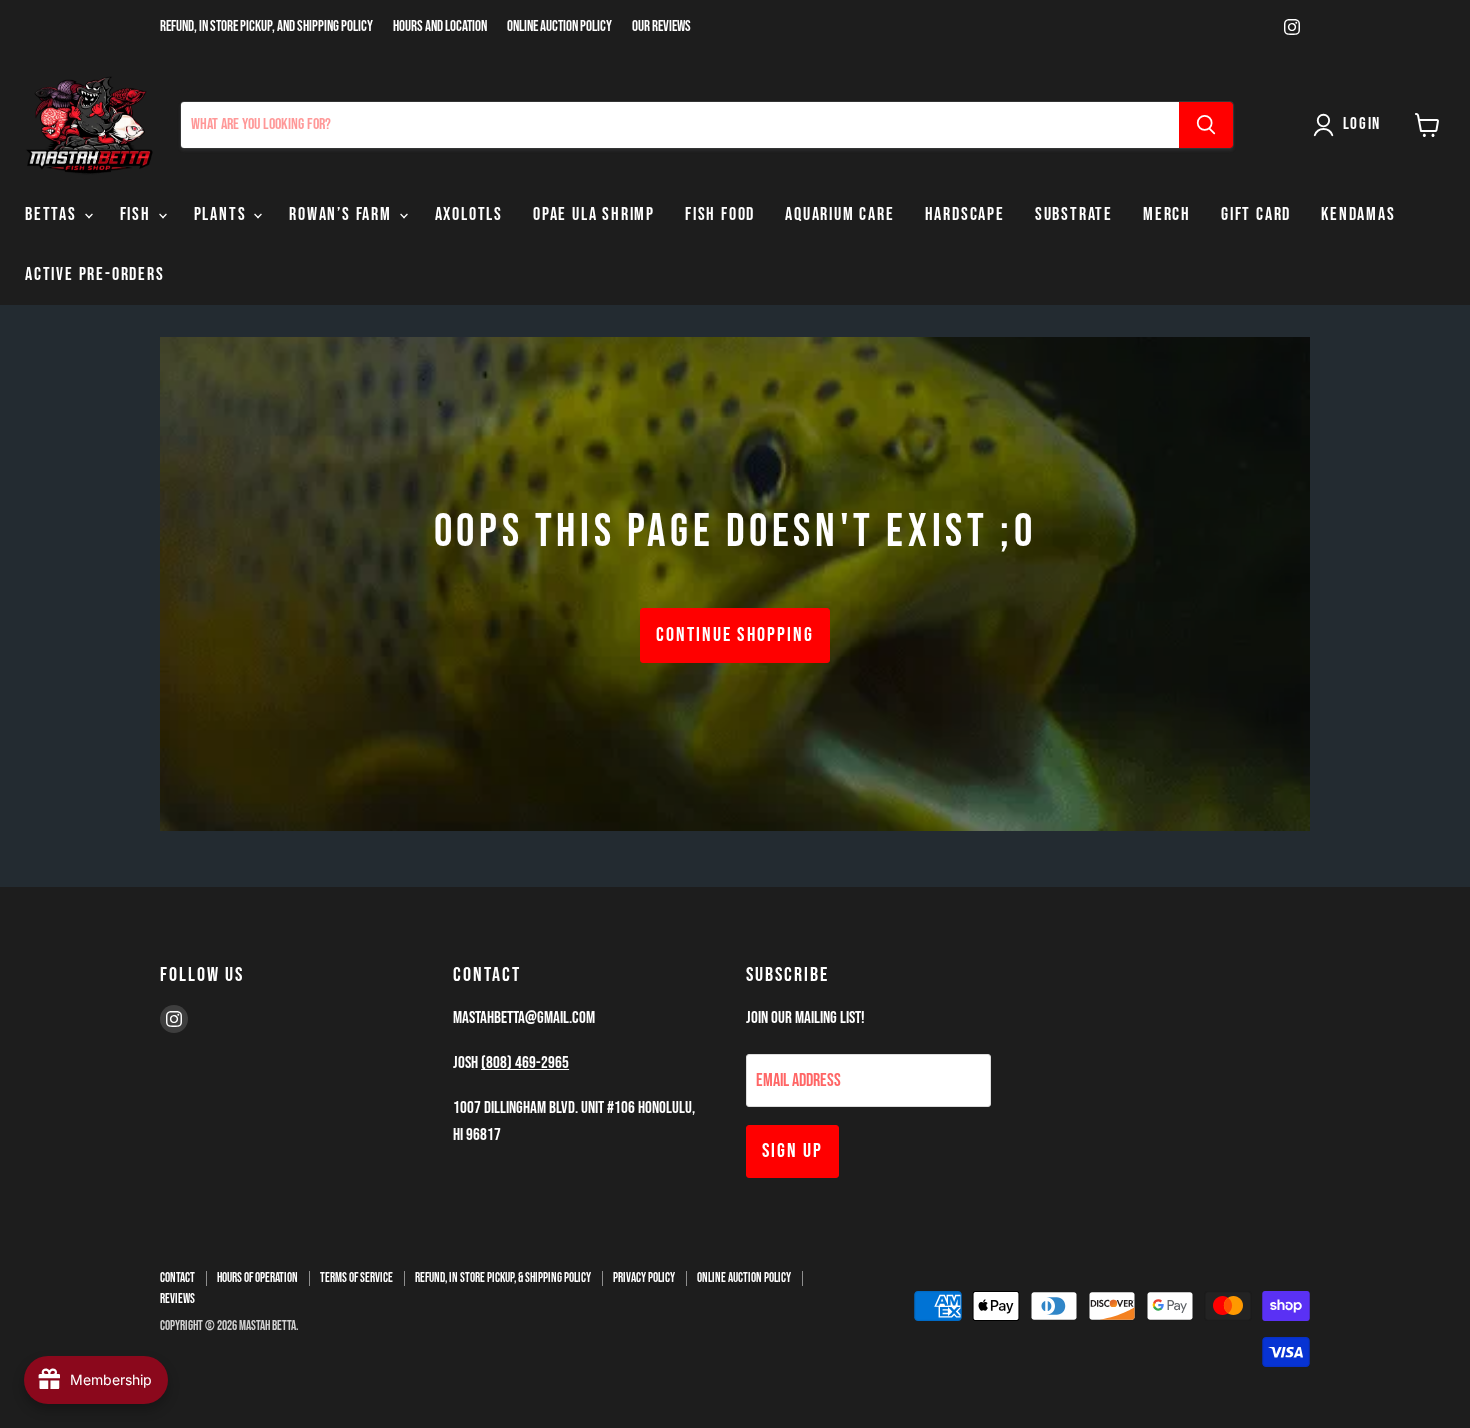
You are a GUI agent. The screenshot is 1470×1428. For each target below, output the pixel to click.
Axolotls (469, 214)
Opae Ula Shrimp (594, 214)
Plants (223, 214)
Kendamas (1358, 214)
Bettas (53, 214)
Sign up (792, 1151)
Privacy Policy (644, 1278)
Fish (138, 214)
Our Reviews (661, 27)
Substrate (1074, 214)
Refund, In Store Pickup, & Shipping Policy (503, 1278)
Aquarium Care (839, 214)
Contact (177, 1278)
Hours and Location (440, 27)
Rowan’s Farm (342, 214)
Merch (1167, 214)
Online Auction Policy (559, 27)
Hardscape (965, 214)
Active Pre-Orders (95, 274)
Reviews (177, 1299)
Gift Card (1256, 214)
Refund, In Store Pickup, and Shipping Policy (266, 27)
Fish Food (720, 214)
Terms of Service (356, 1278)
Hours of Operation (257, 1278)
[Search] (1206, 125)
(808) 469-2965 (525, 1063)
